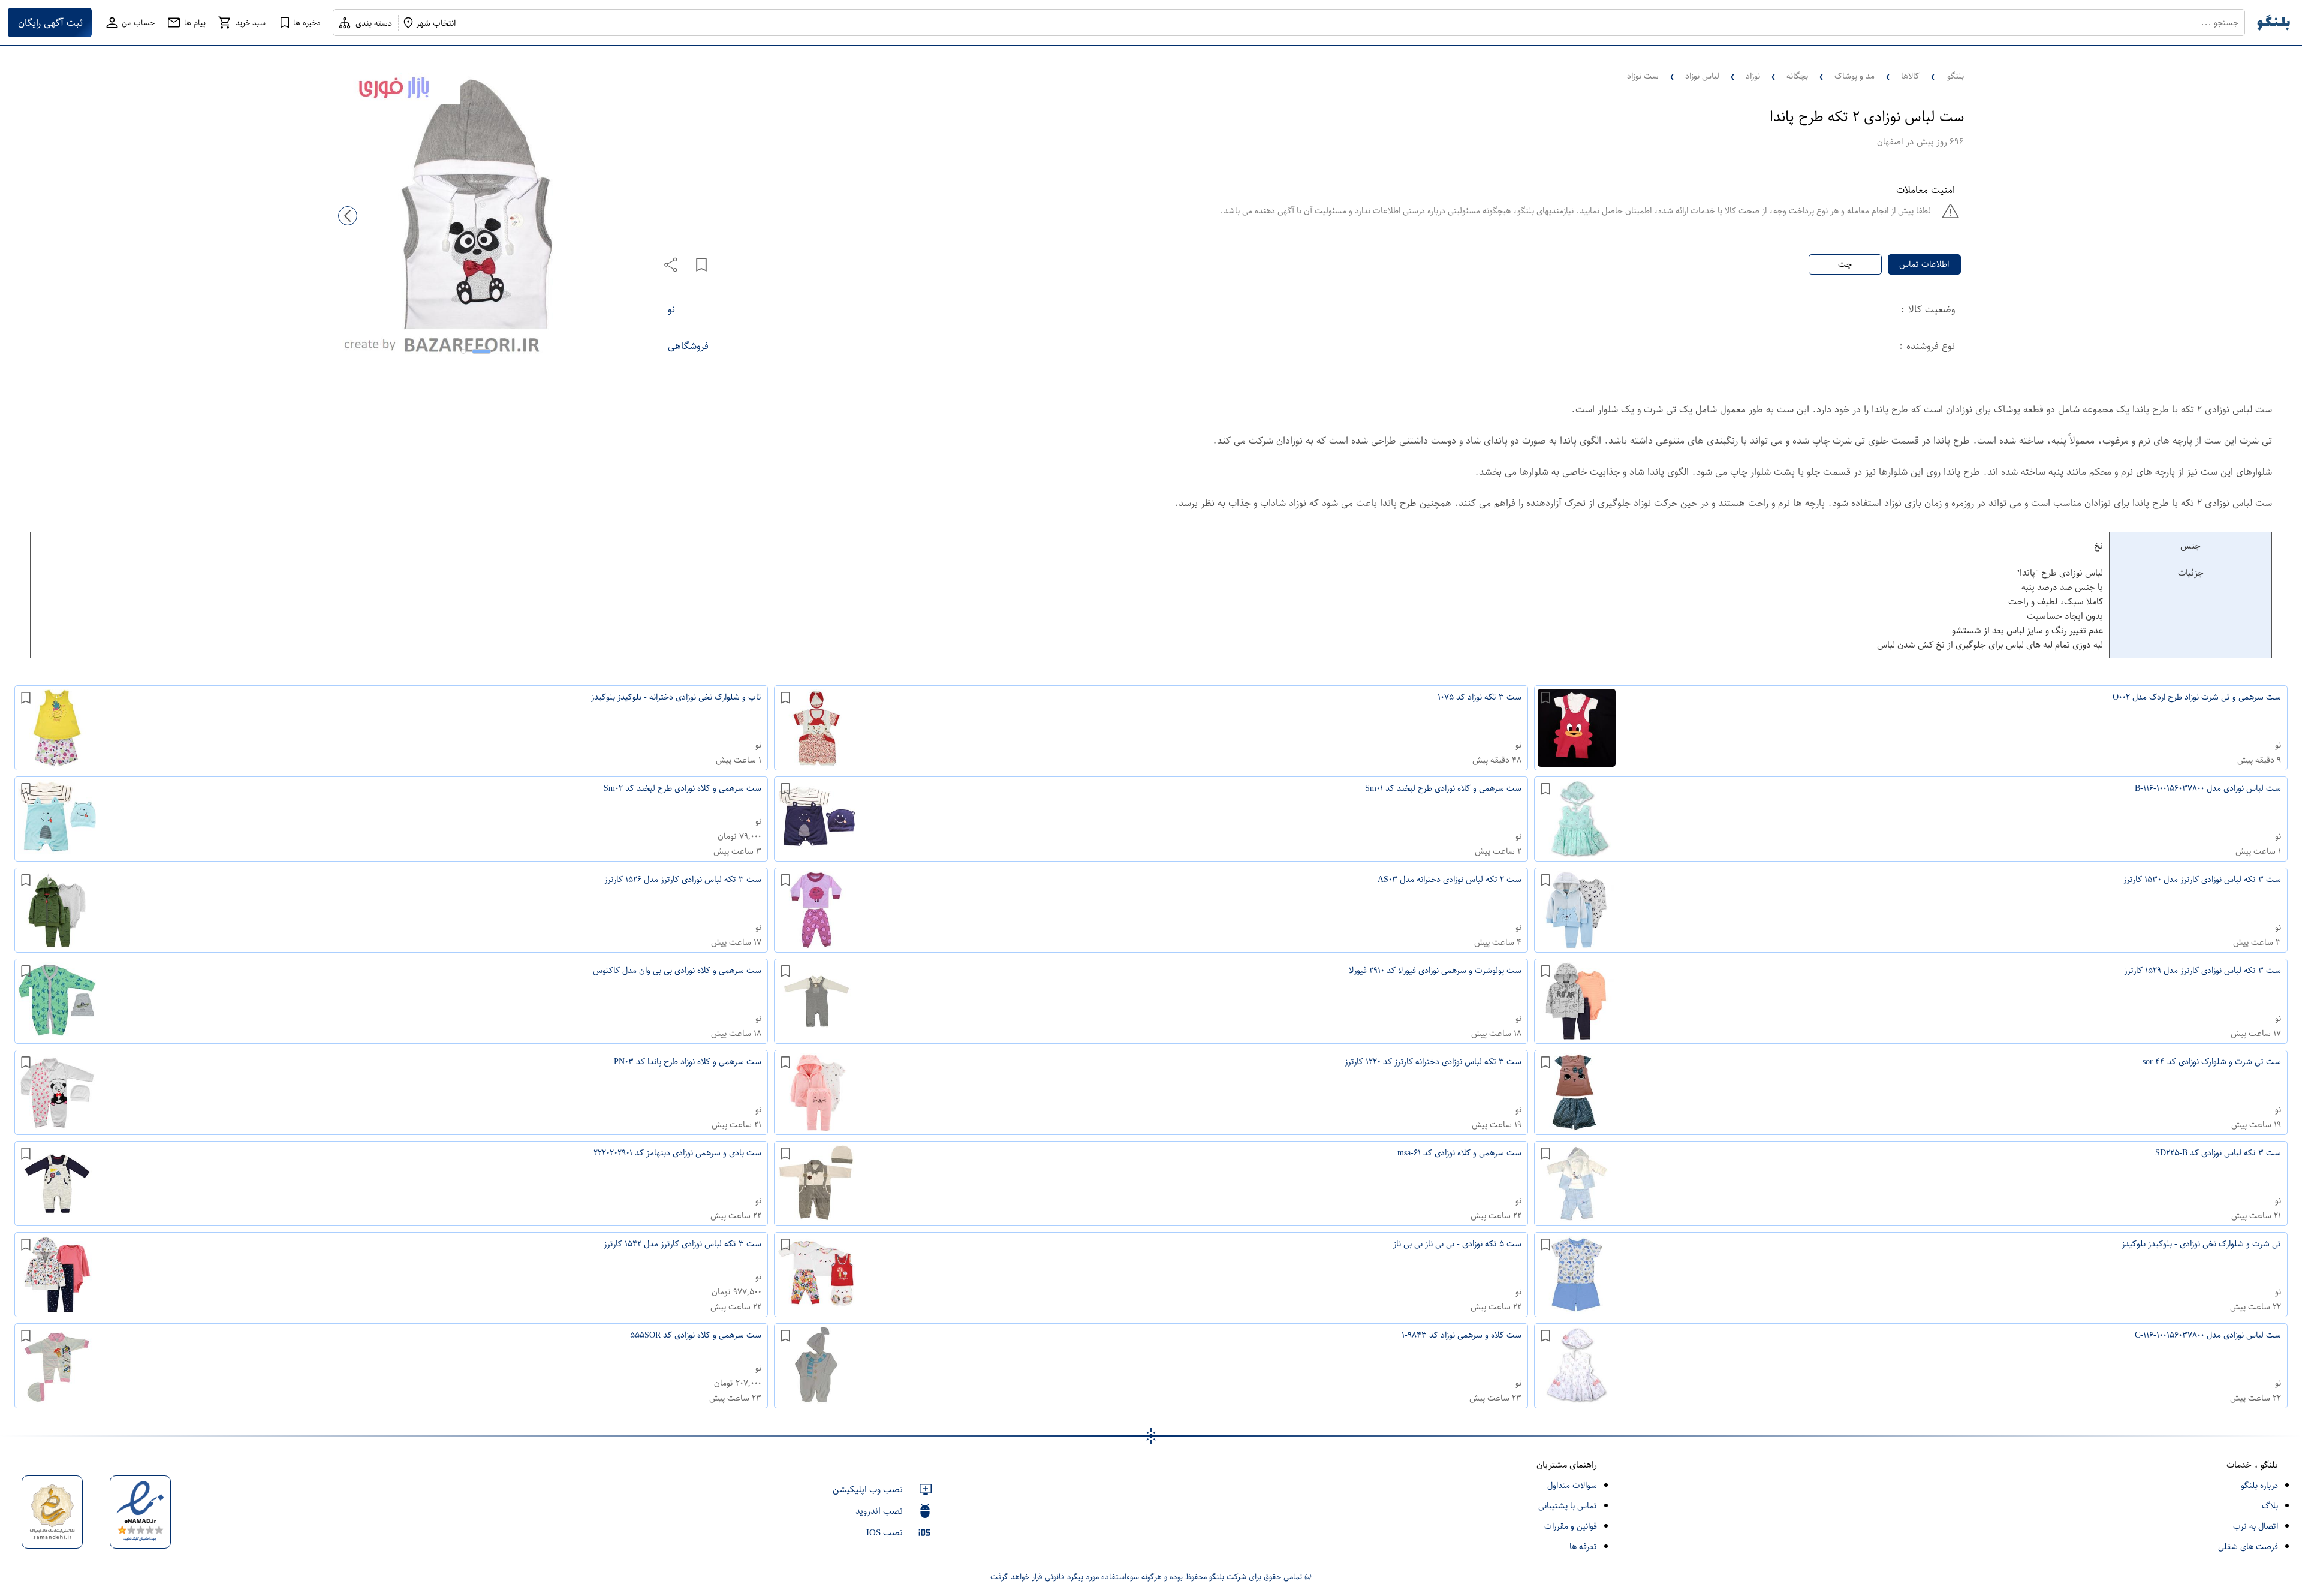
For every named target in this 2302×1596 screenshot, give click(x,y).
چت (1845, 264)
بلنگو (1956, 76)
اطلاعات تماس (1924, 264)
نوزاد (1753, 76)
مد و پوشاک (1854, 76)
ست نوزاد (1643, 76)
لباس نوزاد (1702, 76)
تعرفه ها (1583, 1547)
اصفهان (1890, 142)
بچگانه (1797, 76)
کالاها (1910, 76)
